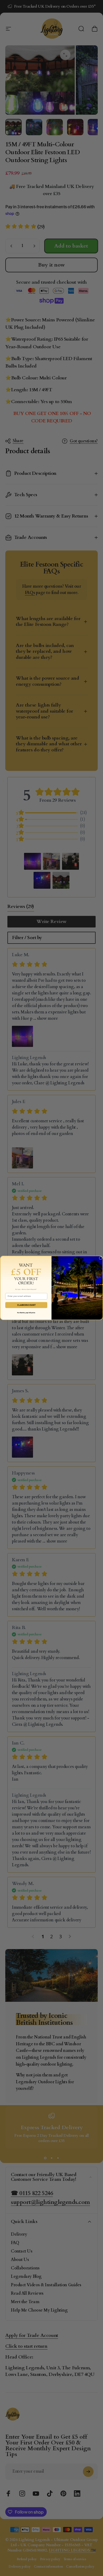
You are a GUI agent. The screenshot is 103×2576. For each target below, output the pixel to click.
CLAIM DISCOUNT (26, 1305)
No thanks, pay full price (26, 1313)
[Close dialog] (101, 1258)
